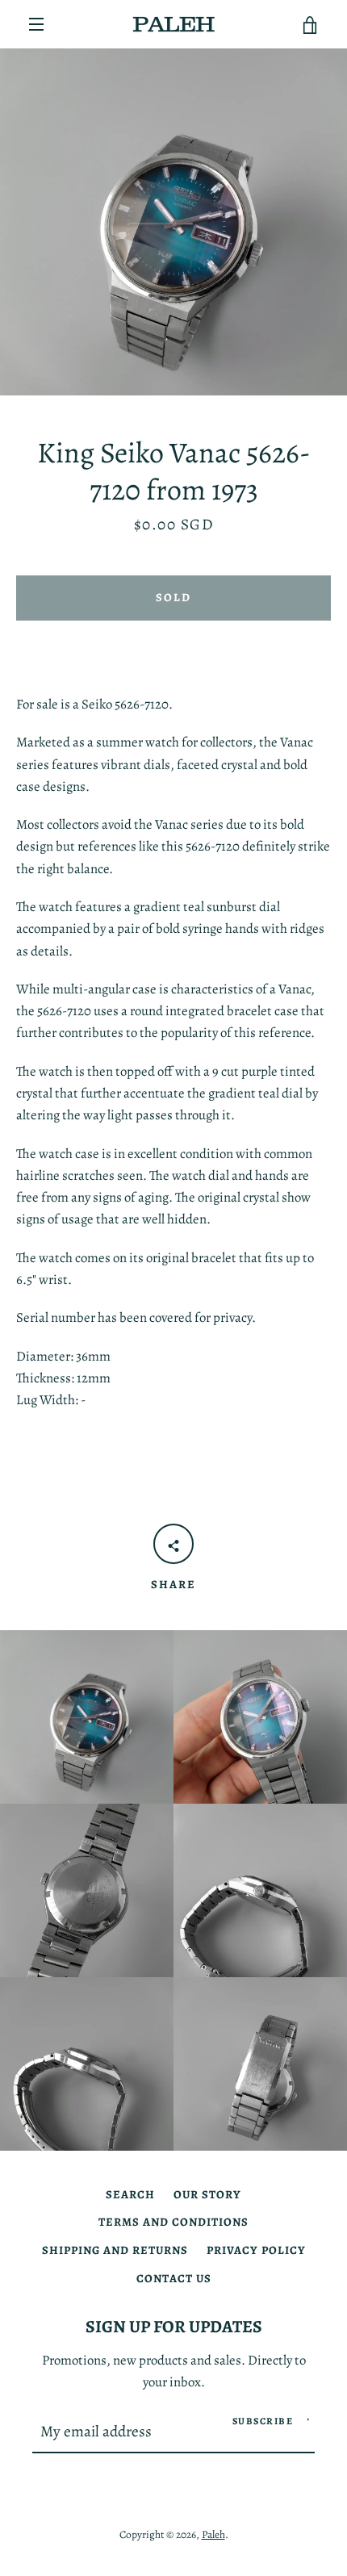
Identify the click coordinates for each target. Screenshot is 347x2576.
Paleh (213, 2534)
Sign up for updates (174, 2326)
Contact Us (174, 2278)
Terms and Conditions (173, 2222)
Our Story (207, 2194)
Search (130, 2194)
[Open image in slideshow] (173, 222)
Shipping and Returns (115, 2250)
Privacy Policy (256, 2250)
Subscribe (263, 2421)
